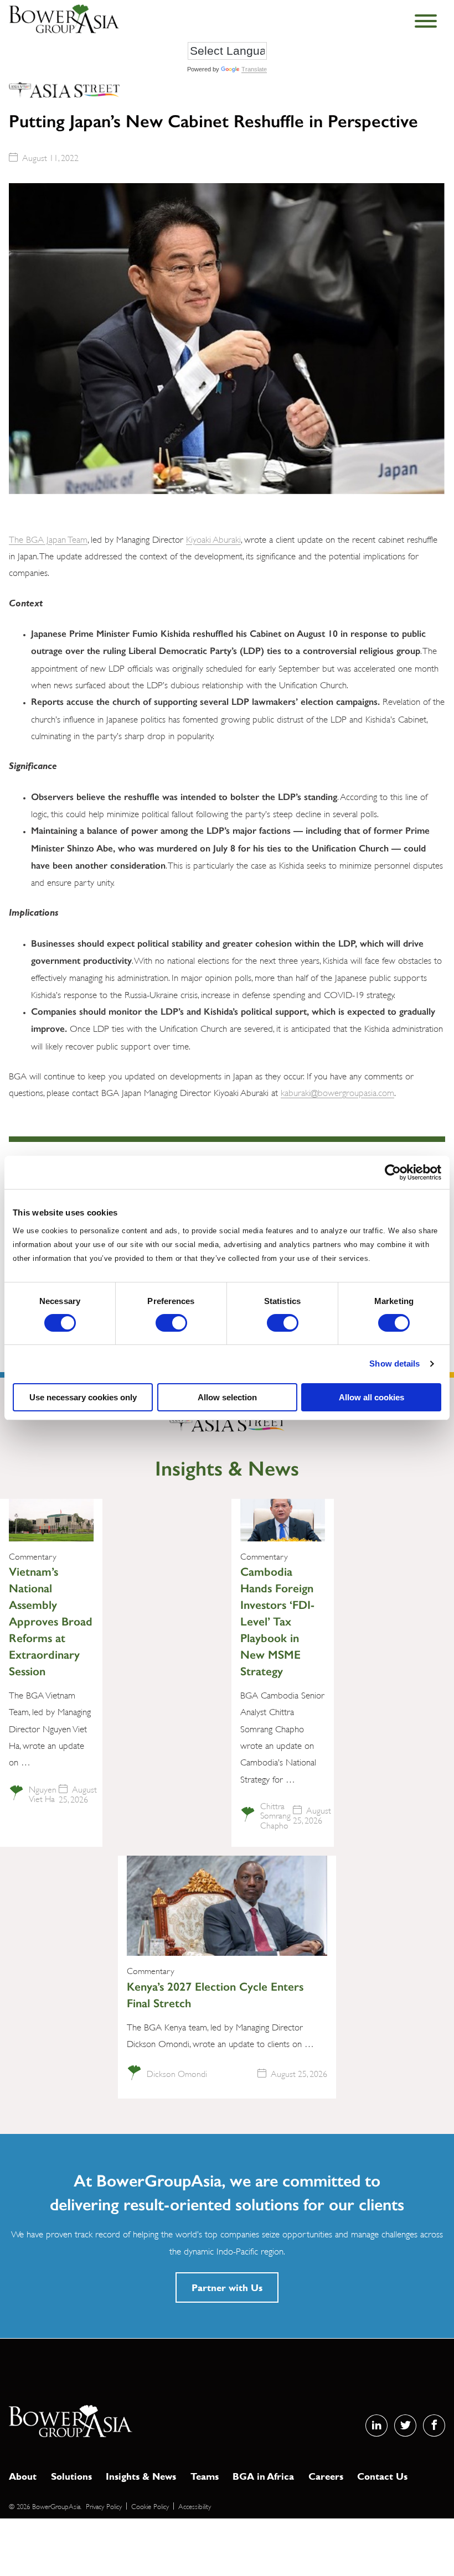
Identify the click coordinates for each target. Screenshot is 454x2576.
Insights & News (141, 2476)
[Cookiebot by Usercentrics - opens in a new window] (393, 1172)
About (23, 2476)
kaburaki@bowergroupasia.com (337, 1092)
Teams (205, 2476)
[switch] (171, 1323)
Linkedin (376, 2426)
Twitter (405, 2426)
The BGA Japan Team (48, 539)
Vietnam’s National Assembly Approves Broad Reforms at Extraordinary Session (51, 1621)
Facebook (434, 2426)
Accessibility (195, 2506)
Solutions (71, 2476)
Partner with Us (227, 2287)
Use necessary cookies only (83, 1397)
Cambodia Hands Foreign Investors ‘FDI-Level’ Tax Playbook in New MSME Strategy (277, 1621)
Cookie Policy (150, 2506)
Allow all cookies (372, 1397)
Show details (394, 1364)
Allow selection (227, 1397)
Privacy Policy (104, 2506)
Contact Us (382, 2476)
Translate (254, 69)
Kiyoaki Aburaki (213, 539)
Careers (326, 2476)
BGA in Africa (263, 2476)
